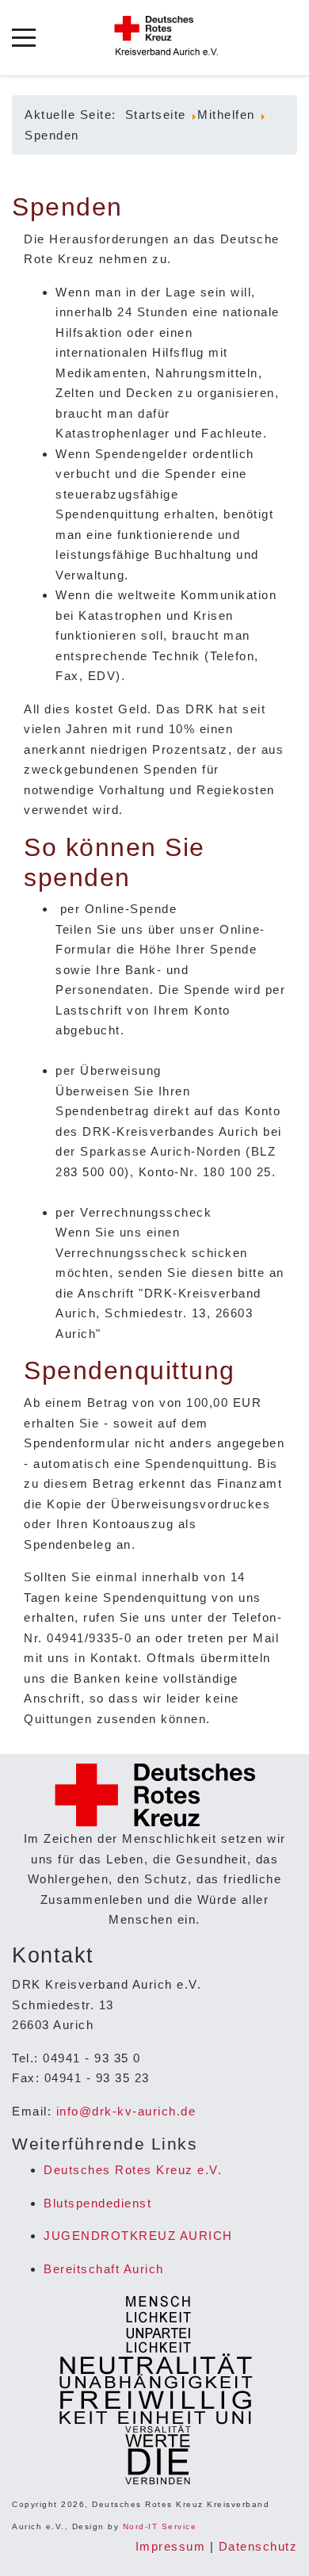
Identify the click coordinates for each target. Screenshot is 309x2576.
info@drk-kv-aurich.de (126, 2111)
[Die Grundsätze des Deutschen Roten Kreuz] (155, 2391)
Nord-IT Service (160, 2526)
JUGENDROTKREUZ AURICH (138, 2236)
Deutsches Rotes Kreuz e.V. (133, 2170)
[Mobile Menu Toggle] (24, 38)
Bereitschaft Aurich (104, 2269)
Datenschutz (258, 2546)
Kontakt (114, 1658)
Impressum (171, 2546)
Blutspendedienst (97, 2203)
